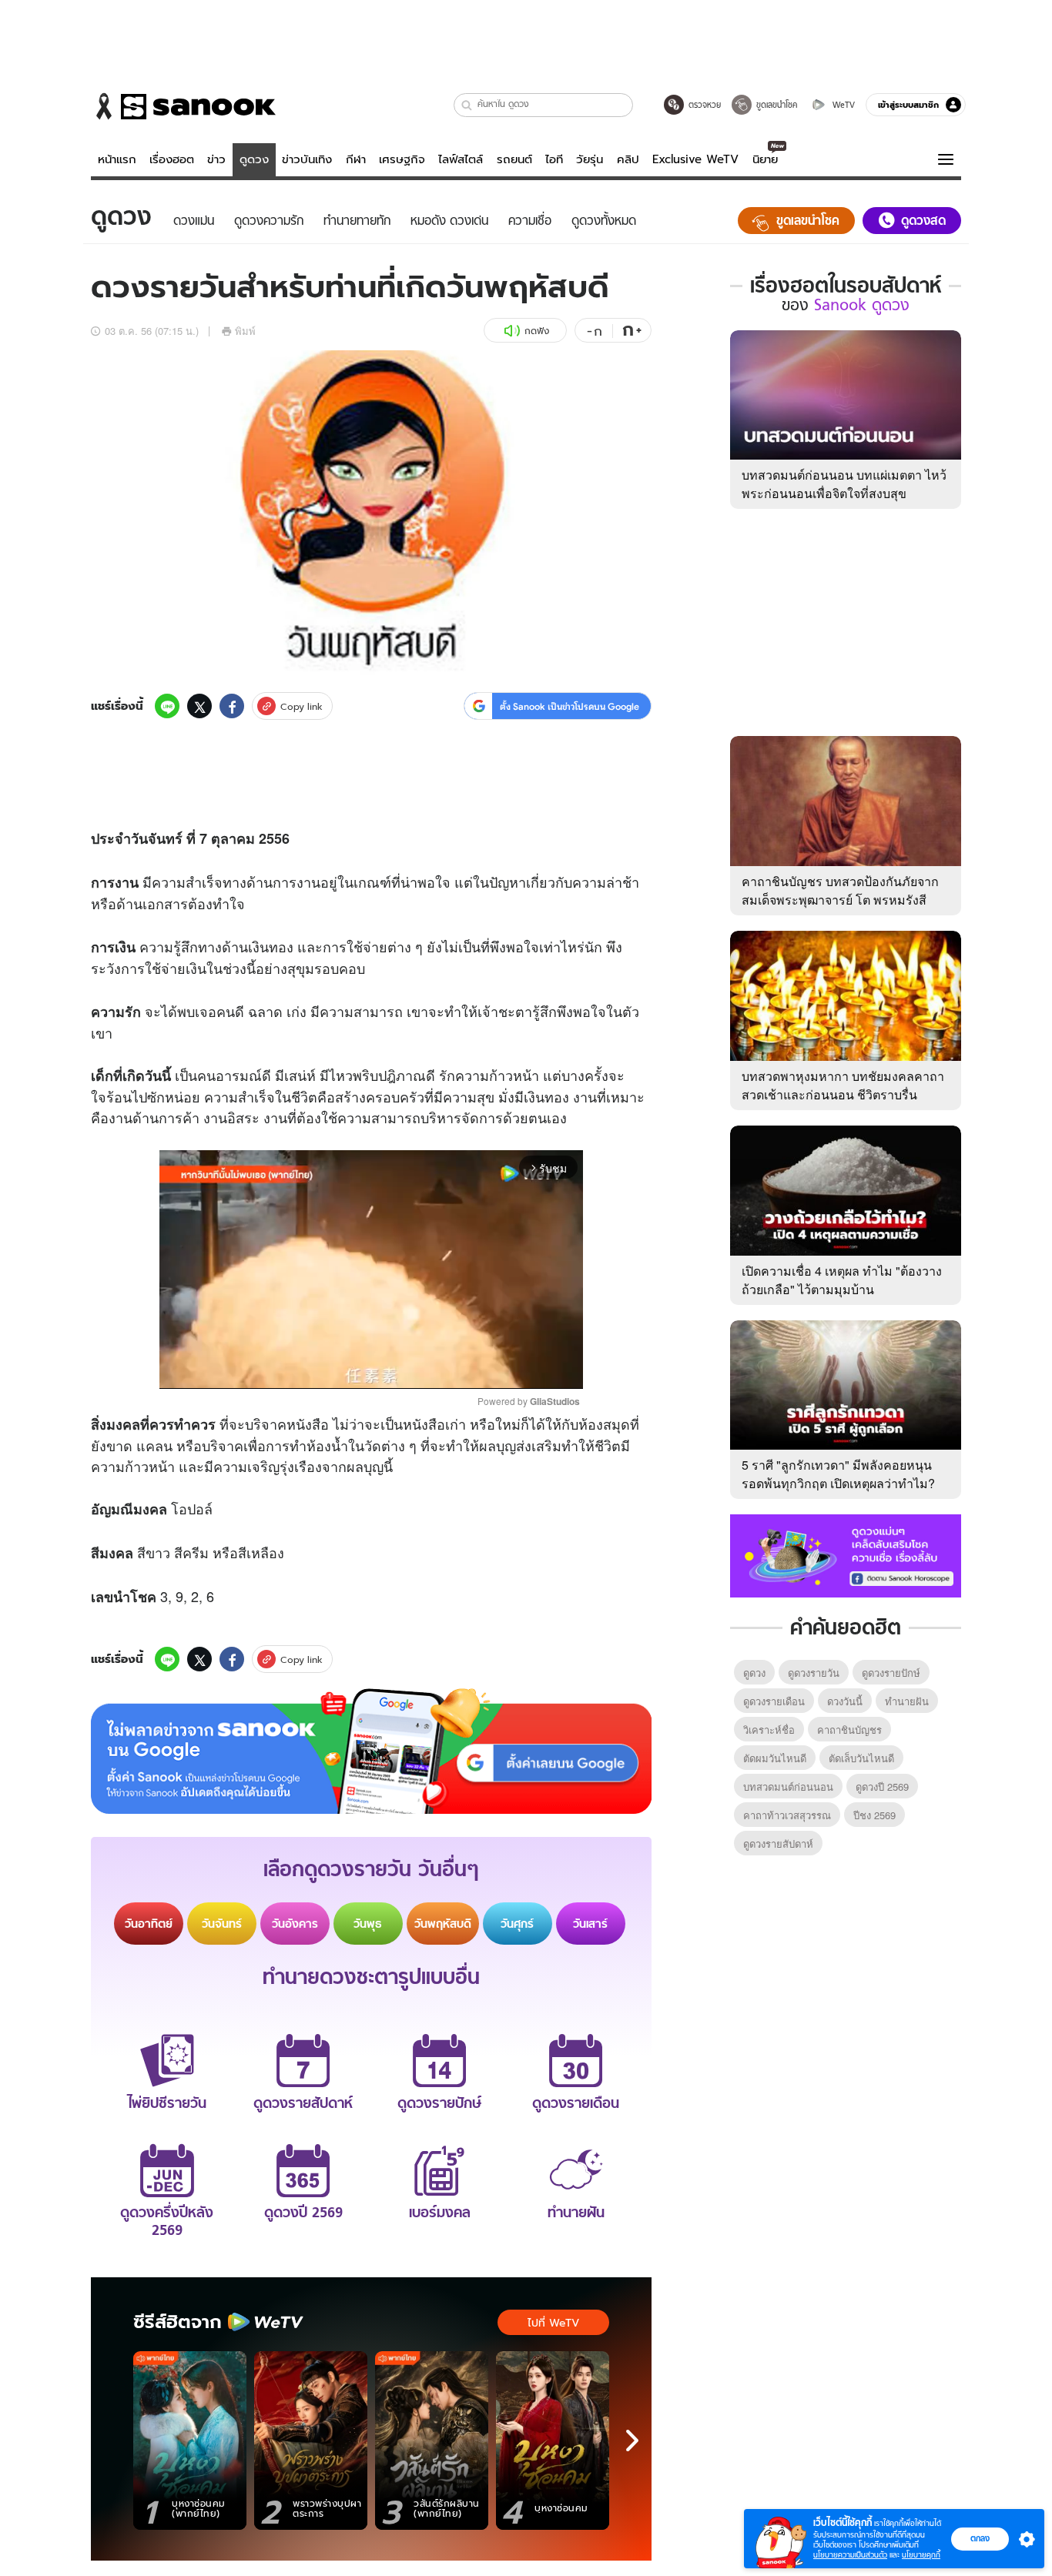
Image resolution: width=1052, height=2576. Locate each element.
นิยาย (765, 159)
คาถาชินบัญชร (849, 1730)
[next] (632, 2441)
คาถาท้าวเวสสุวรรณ (787, 1815)
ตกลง (980, 2538)
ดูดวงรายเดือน (774, 1701)
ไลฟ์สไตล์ (461, 159)
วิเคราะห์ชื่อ (769, 1730)
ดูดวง (254, 159)
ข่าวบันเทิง (307, 159)
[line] (167, 706)
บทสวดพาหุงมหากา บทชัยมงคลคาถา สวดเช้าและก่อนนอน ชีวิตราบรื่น (843, 1085)
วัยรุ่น (590, 159)
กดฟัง (537, 331)
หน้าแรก (117, 159)
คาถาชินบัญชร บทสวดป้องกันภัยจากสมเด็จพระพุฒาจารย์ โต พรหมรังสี (840, 890)
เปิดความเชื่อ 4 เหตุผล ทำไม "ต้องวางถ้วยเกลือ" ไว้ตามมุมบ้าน (842, 1280)
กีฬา (356, 159)
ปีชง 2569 (874, 1815)
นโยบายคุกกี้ (921, 2555)
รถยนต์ (514, 159)
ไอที (554, 159)
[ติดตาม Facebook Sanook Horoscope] (846, 1554)
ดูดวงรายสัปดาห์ (778, 1843)
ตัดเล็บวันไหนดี (861, 1758)
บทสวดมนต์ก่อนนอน (788, 1786)
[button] (467, 105)
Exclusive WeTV (695, 159)
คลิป (628, 159)
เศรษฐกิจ (402, 159)
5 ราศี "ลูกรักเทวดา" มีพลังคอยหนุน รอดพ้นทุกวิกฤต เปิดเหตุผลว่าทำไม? (838, 1474)
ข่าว (216, 159)
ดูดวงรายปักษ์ (891, 1673)
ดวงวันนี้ (845, 1701)
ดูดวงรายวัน (814, 1673)
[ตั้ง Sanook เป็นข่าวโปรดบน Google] (371, 1751)
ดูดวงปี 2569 (882, 1786)
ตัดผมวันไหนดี (775, 1758)
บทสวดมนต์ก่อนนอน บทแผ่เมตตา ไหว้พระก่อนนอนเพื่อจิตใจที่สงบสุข (844, 484)
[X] (199, 706)
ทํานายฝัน (907, 1701)
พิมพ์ (245, 331)
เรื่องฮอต (172, 159)
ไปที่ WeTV (553, 2323)
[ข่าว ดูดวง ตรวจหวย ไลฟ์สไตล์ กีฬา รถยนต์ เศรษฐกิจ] (183, 106)
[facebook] (232, 706)
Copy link (302, 706)
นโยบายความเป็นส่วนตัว (850, 2555)
